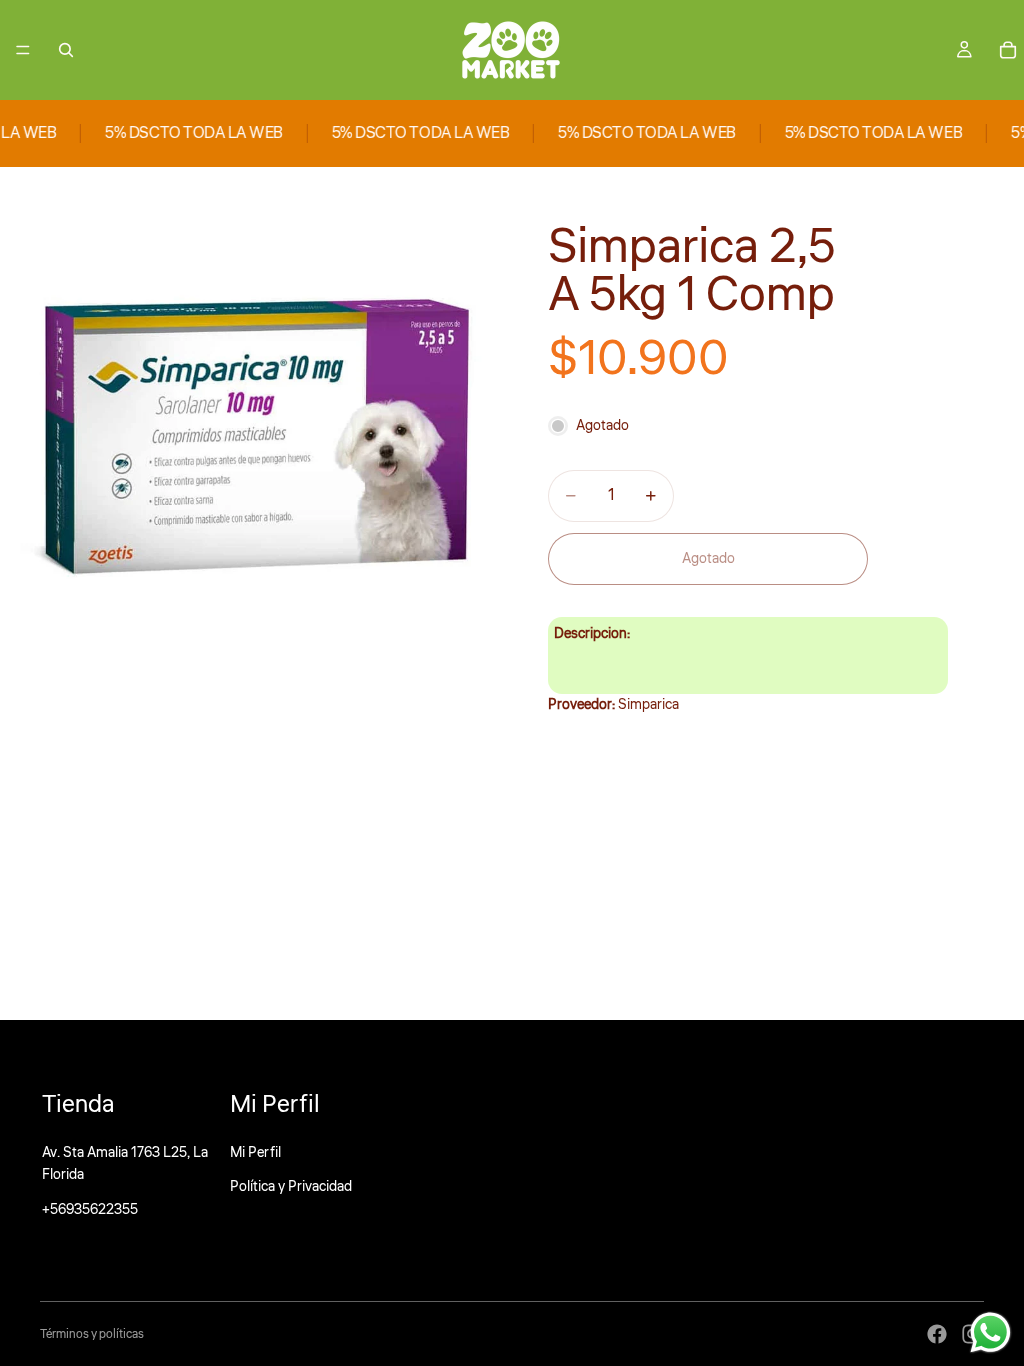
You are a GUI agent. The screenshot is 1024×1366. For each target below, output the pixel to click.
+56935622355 (90, 1210)
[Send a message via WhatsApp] (990, 1332)
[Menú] (23, 50)
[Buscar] (66, 50)
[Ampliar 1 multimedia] (256, 423)
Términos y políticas (92, 1334)
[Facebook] (937, 1334)
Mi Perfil (255, 1153)
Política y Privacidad (291, 1187)
